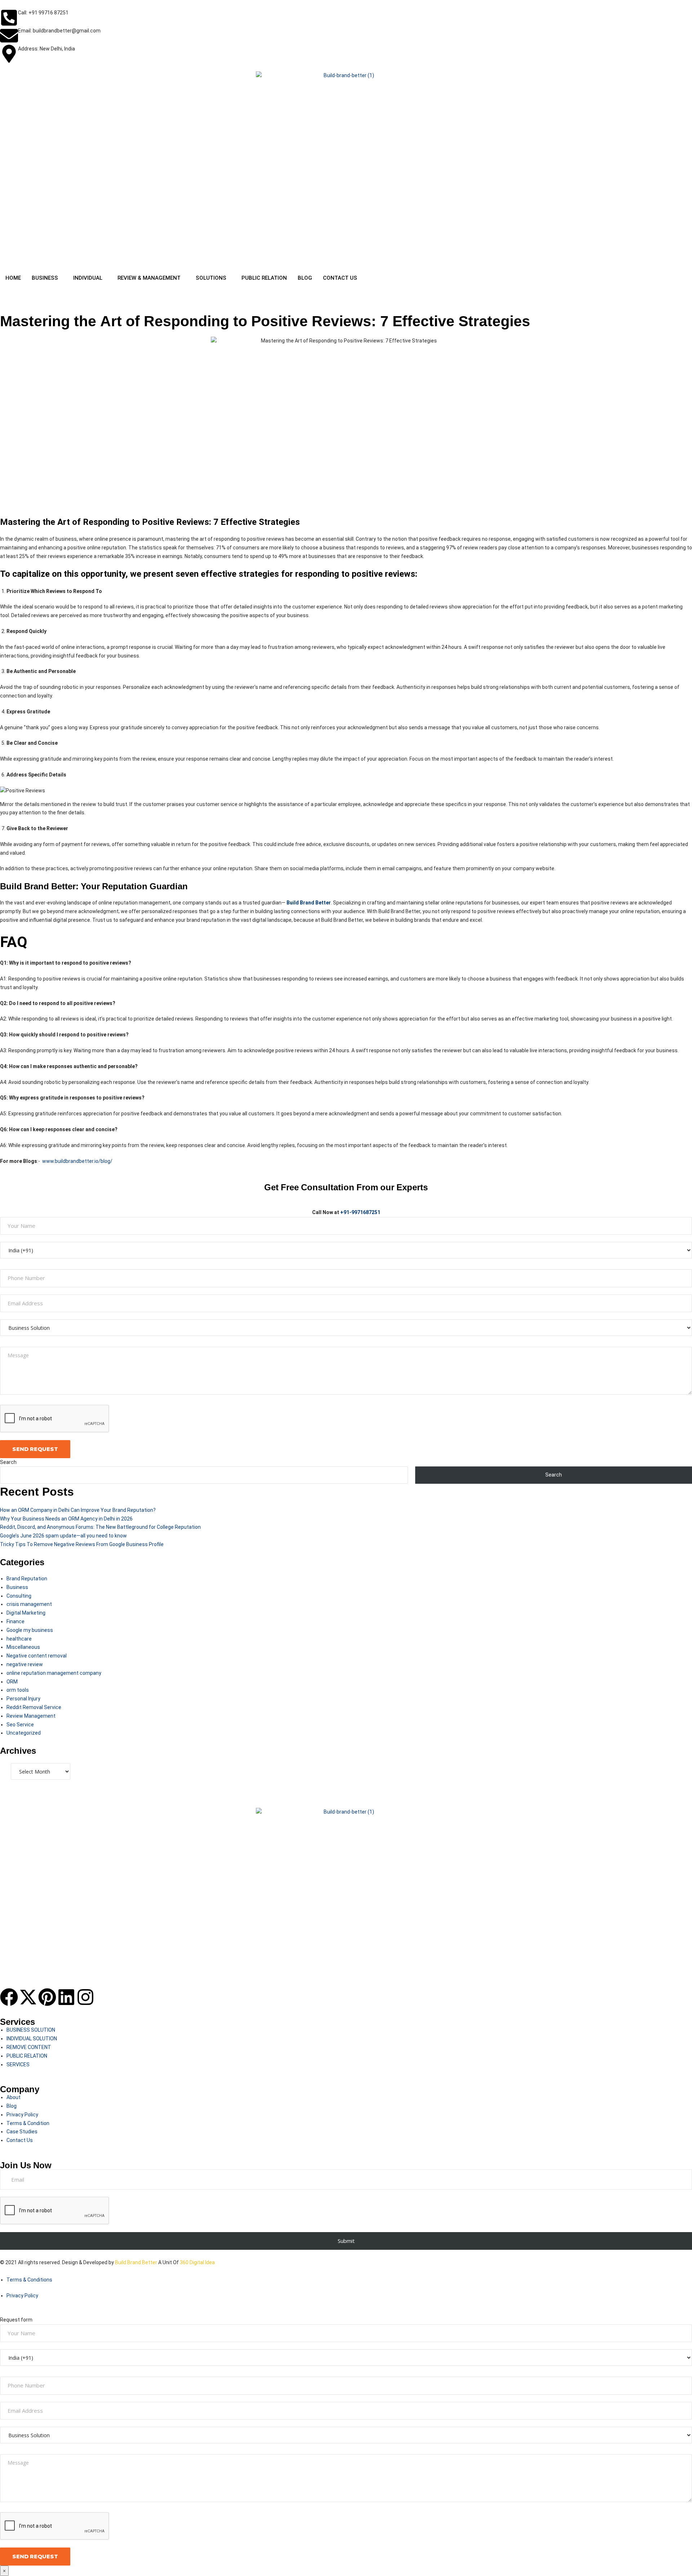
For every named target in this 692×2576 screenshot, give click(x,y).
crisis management (29, 1604)
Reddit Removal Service (34, 1707)
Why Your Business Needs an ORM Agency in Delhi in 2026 (66, 1519)
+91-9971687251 (360, 1212)
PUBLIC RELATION (264, 278)
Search (8, 1462)
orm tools (18, 1690)
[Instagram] (85, 1997)
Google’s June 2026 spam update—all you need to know (63, 1536)
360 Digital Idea (197, 2262)
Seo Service (20, 1725)
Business (17, 1587)
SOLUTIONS (211, 278)
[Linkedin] (66, 1997)
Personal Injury (23, 1699)
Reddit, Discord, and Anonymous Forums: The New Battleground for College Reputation (100, 1527)
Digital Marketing (26, 1613)
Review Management (31, 1716)
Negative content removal (37, 1656)
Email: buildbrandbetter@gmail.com (59, 31)
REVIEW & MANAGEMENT (149, 278)
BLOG (305, 278)
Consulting (19, 1596)
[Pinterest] (47, 1997)
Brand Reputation (27, 1579)
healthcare (19, 1639)
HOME (13, 278)
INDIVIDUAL (88, 278)
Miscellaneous (23, 1647)
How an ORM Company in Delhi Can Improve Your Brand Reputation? (78, 1510)
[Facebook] (9, 1997)
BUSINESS (45, 278)
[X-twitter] (28, 1997)
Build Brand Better (136, 2262)
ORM (12, 1682)
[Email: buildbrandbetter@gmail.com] (9, 36)
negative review (25, 1664)
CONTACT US (340, 278)
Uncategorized (24, 1733)
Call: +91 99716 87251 (43, 13)
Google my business (30, 1630)
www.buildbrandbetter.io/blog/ (77, 1161)
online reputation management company (54, 1673)
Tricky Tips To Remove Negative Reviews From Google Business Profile (82, 1544)
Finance (15, 1621)
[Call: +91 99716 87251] (9, 18)
